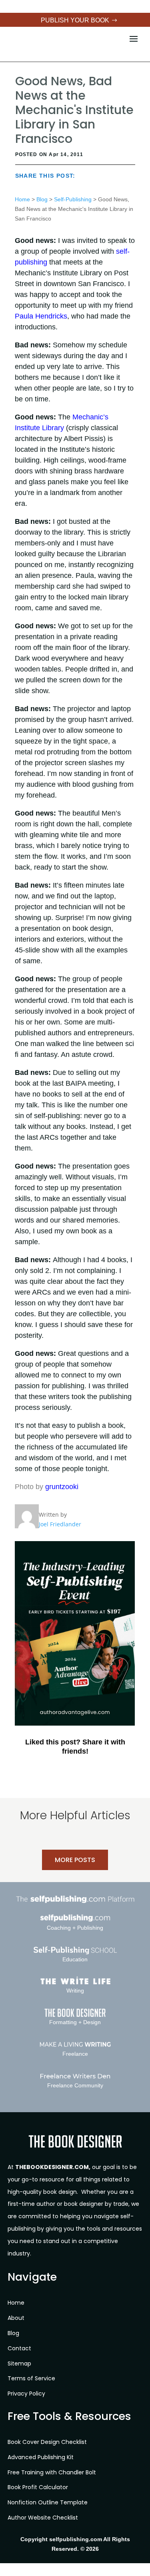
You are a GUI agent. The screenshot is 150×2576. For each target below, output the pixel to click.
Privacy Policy (26, 2394)
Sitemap (19, 2364)
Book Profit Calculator (38, 2487)
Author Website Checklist (43, 2518)
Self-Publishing (73, 199)
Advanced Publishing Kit (41, 2457)
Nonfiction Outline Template (48, 2502)
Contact (19, 2348)
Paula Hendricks (41, 316)
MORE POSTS (75, 1860)
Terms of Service (31, 2378)
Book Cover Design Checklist (47, 2442)
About (16, 2318)
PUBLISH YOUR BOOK (75, 20)
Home (22, 199)
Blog (42, 199)
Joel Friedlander (60, 1524)
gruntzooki (62, 1487)
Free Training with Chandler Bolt (52, 2472)
